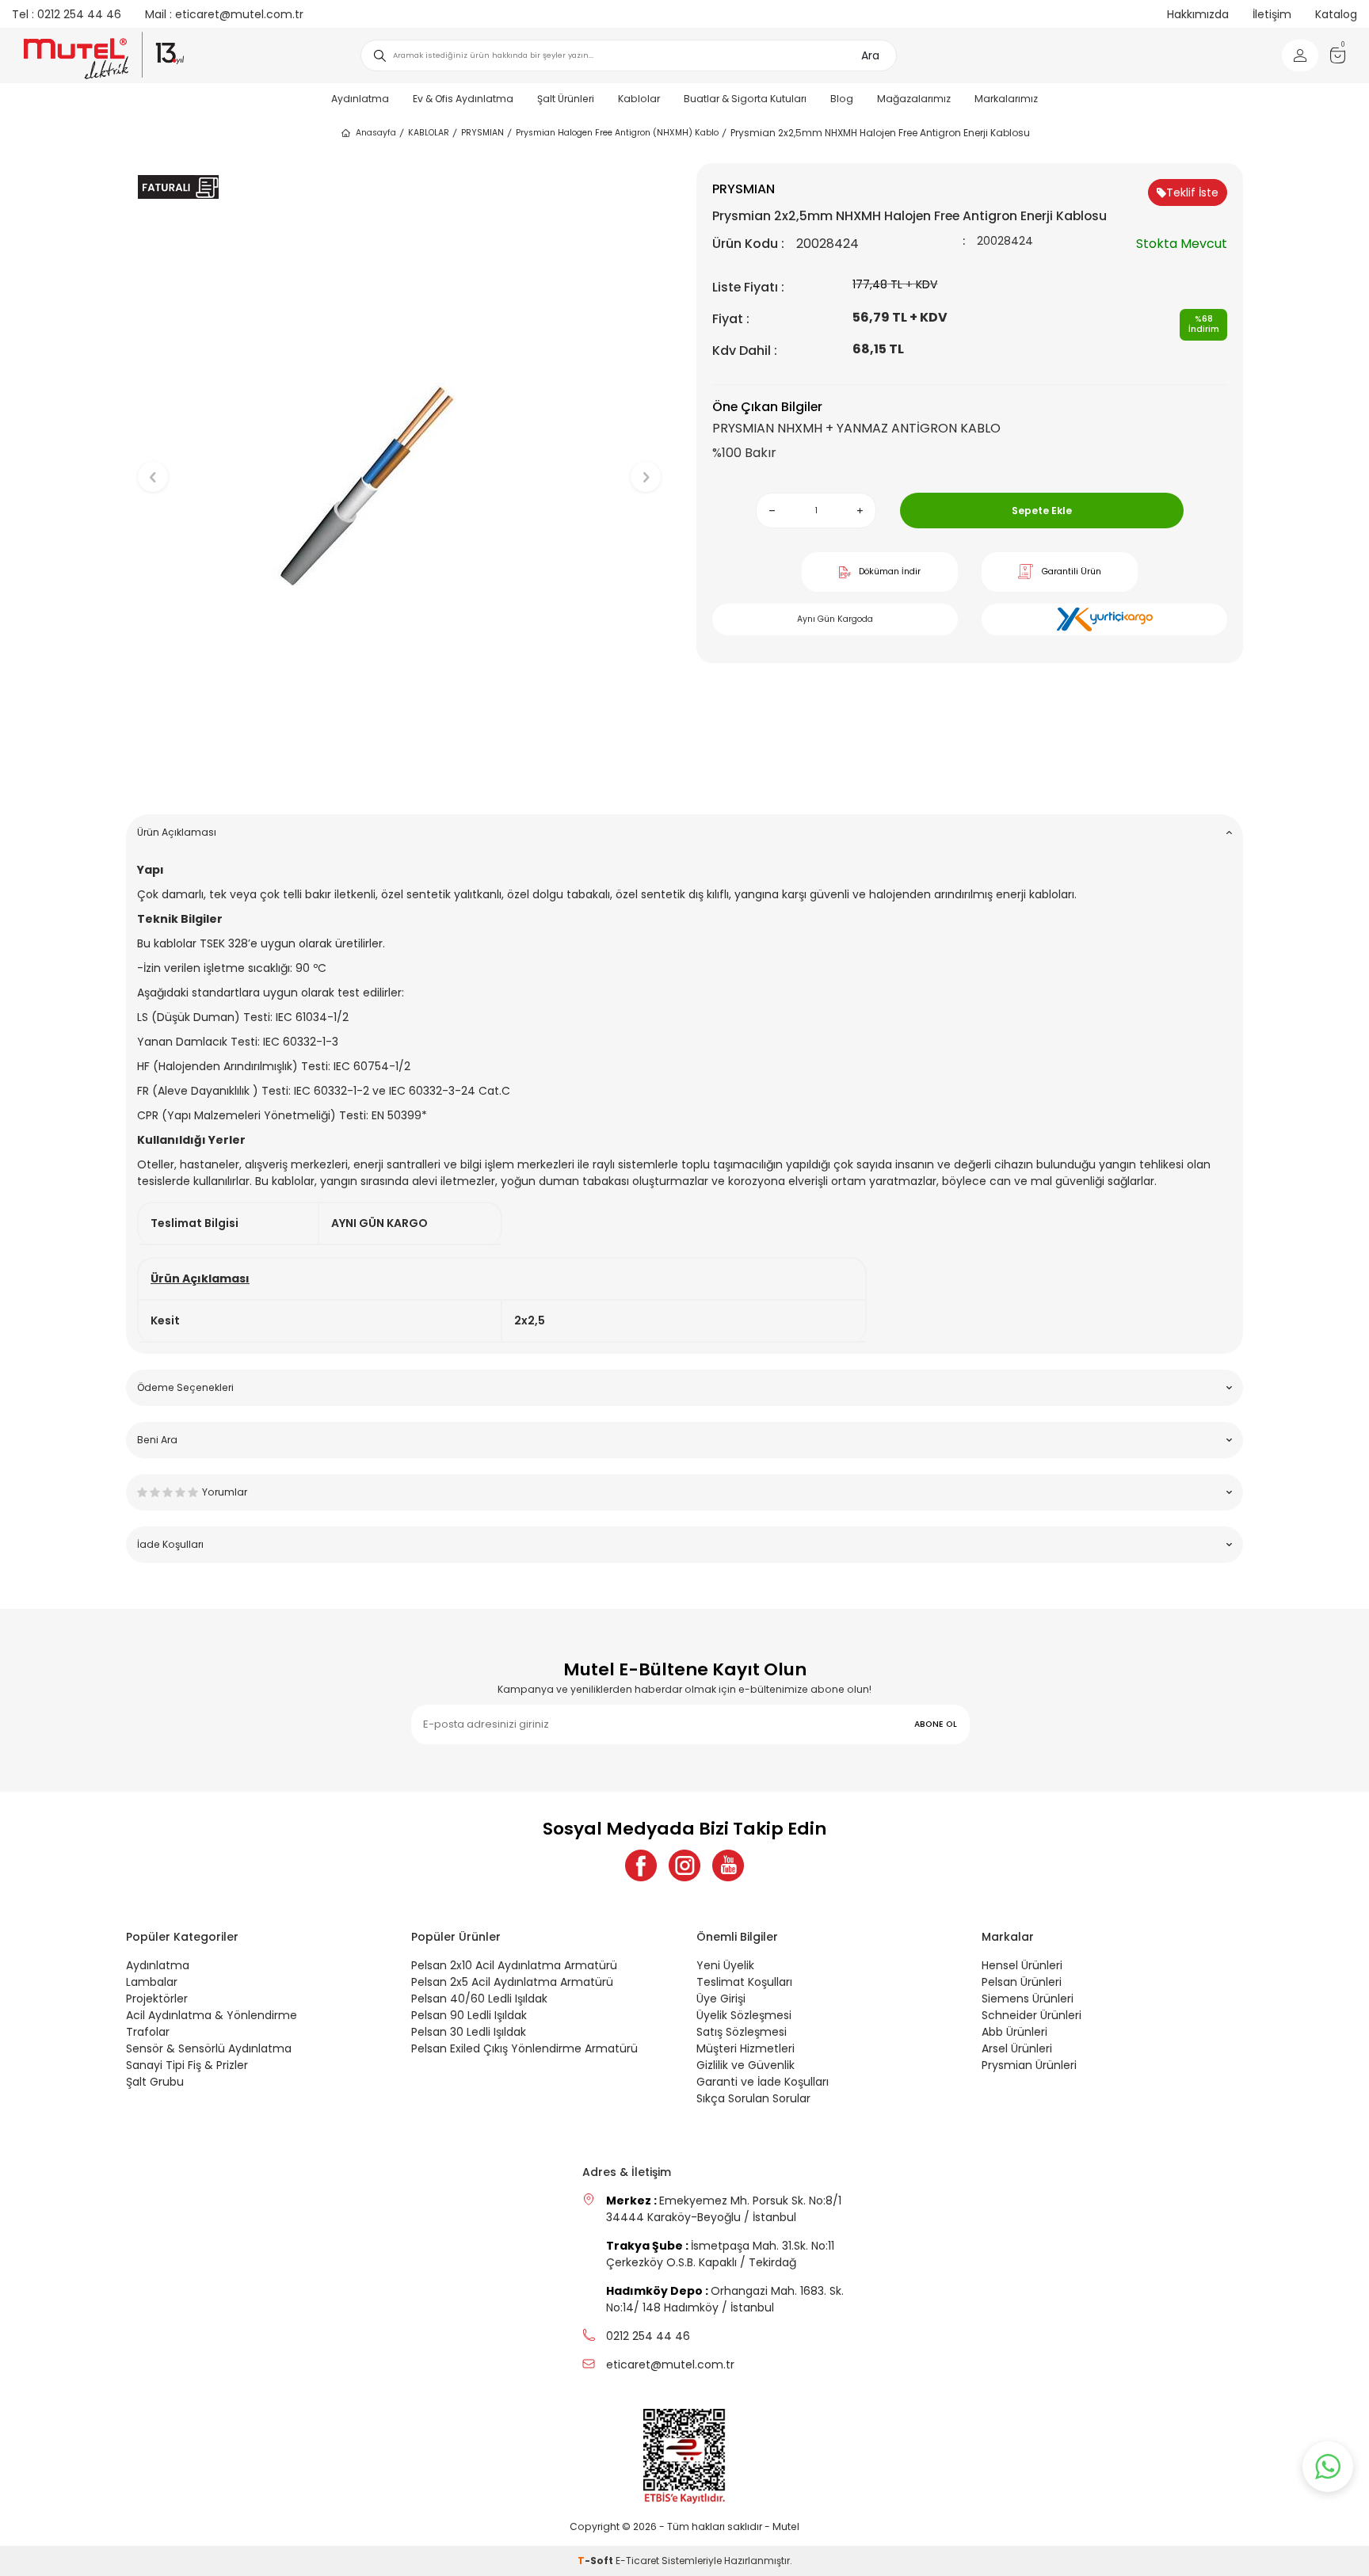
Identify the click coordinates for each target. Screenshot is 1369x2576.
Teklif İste (1192, 192)
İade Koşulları (170, 1544)
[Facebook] (641, 1865)
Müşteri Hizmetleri (746, 2048)
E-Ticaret (637, 2561)
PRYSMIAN (482, 133)
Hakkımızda (1198, 14)
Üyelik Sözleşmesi (744, 2015)
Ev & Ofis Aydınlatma (463, 99)
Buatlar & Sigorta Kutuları (745, 99)
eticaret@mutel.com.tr (224, 14)
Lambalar (152, 1982)
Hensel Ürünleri (1022, 1965)
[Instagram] (684, 1865)
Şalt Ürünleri (566, 99)
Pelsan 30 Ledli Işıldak (469, 2032)
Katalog (1336, 14)
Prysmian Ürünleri (1029, 2065)
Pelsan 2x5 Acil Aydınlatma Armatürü (512, 1982)
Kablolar (639, 99)
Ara (870, 55)
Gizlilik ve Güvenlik (746, 2065)
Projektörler (157, 1999)
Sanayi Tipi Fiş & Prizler (187, 2065)
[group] (399, 464)
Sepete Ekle (1042, 511)
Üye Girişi (721, 1999)
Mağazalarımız (914, 99)
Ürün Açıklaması (177, 832)
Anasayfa (376, 133)
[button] (400, 777)
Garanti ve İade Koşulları (763, 2082)
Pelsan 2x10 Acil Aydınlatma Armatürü (514, 1965)
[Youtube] (728, 1865)
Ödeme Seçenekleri (185, 1387)
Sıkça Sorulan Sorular (753, 2098)
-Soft (597, 2561)
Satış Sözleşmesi (742, 2032)
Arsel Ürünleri (1017, 2048)
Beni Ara (157, 1440)
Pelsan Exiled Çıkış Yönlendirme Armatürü (524, 2048)
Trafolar (148, 2032)
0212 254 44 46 (67, 14)
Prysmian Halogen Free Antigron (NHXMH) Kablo (617, 133)
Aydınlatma (360, 99)
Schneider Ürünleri (1032, 2015)
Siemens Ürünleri (1028, 1999)
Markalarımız (1006, 99)
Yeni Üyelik (725, 1965)
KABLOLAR (429, 133)
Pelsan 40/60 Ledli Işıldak (479, 1999)
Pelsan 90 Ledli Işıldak (469, 2015)
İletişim (1272, 14)
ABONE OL (936, 1724)
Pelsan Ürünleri (1022, 1982)
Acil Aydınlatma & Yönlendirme (212, 2015)
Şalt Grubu (155, 2082)
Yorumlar (225, 1492)
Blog (842, 99)
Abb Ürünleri (1014, 2032)
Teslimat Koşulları (744, 1982)
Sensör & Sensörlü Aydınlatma (209, 2048)
